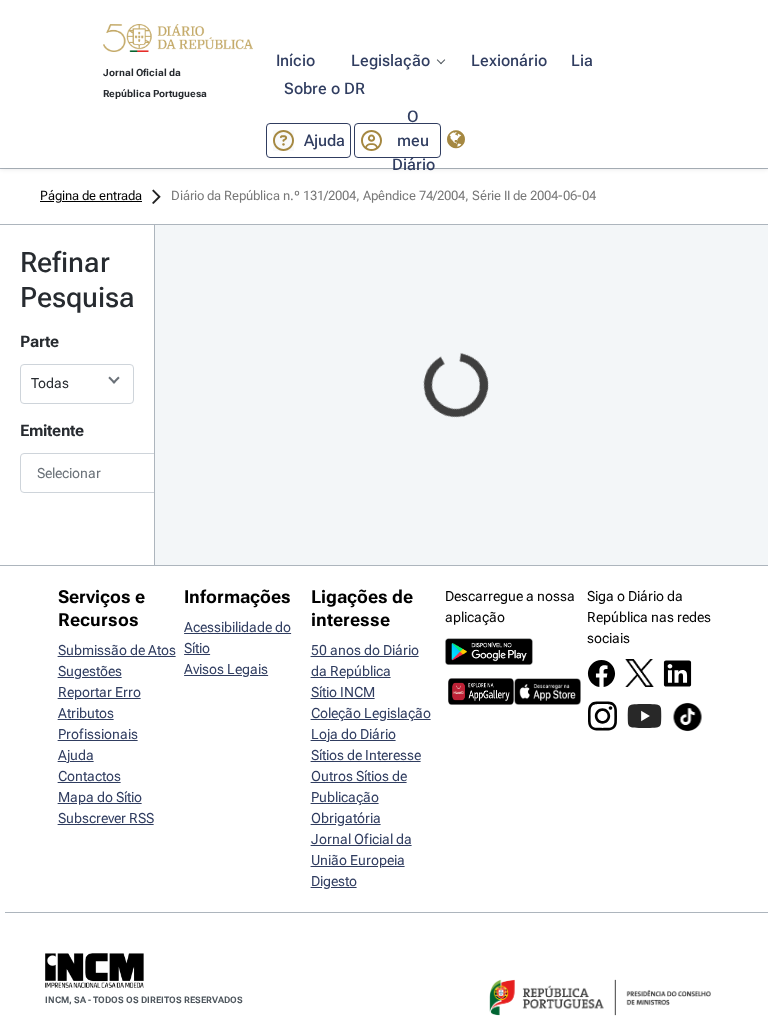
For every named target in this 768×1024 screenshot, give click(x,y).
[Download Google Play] (489, 660)
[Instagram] (602, 726)
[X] (639, 682)
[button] (178, 41)
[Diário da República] (178, 42)
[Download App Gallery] (481, 700)
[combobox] (77, 473)
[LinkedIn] (677, 683)
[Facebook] (601, 683)
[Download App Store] (547, 700)
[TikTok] (687, 728)
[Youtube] (644, 726)
